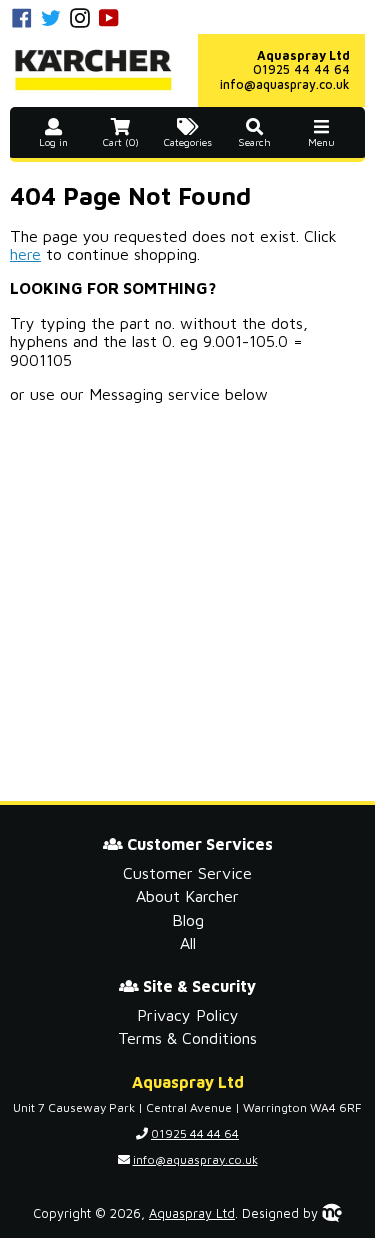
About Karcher (187, 896)
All (188, 943)
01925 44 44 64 (301, 69)
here (25, 254)
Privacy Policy (188, 1015)
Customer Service (187, 873)
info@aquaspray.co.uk (285, 84)
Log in (53, 142)
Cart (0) (121, 142)
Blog (188, 920)
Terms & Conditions (187, 1038)
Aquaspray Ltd (192, 1213)
